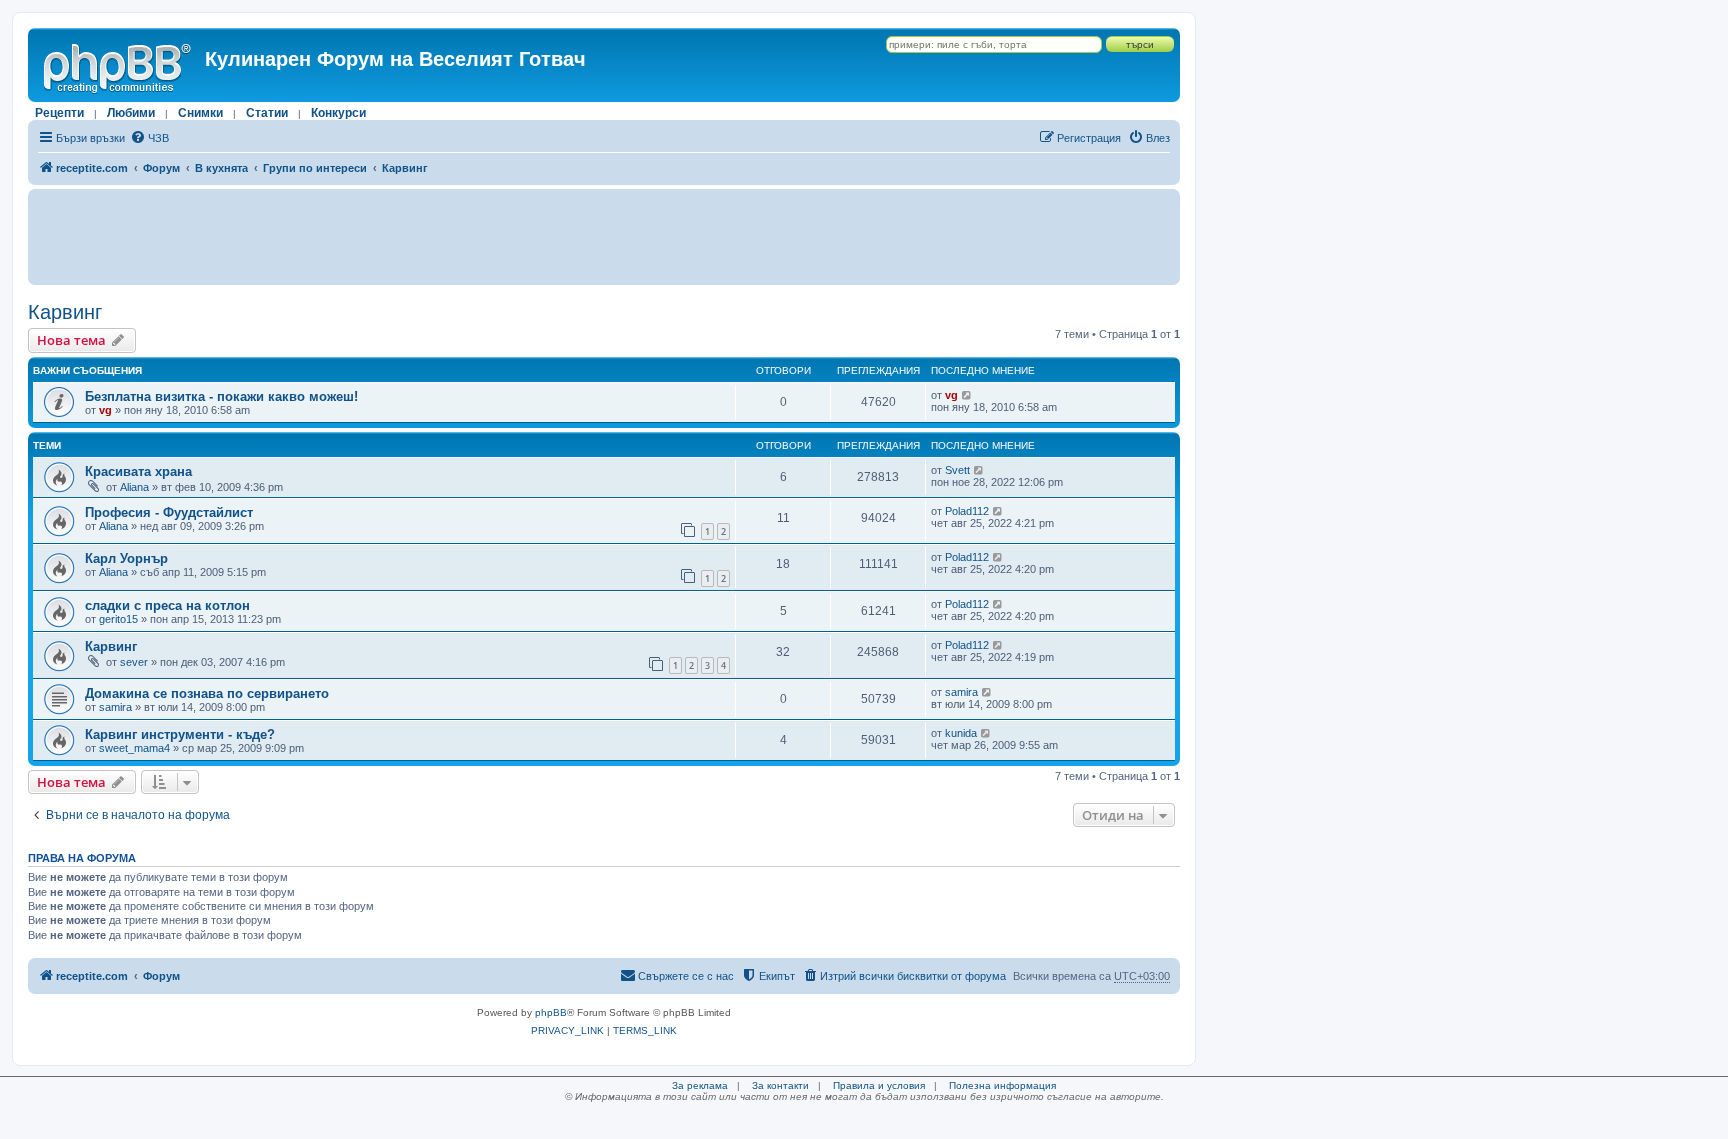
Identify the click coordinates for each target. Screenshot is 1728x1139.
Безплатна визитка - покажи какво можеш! (221, 396)
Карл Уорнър (126, 558)
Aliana (134, 487)
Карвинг (65, 312)
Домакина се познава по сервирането (207, 693)
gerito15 (118, 619)
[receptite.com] (119, 65)
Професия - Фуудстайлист (169, 512)
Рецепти (59, 113)
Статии (267, 113)
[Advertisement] (604, 237)
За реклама (700, 1085)
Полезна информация (1002, 1085)
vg (105, 410)
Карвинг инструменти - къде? (180, 734)
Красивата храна (138, 471)
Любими (131, 113)
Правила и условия (879, 1085)
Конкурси (338, 113)
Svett (957, 470)
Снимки (200, 113)
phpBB (551, 1012)
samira (115, 707)
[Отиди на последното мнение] (967, 395)
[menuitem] (149, 138)
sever (134, 662)
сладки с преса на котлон (167, 605)
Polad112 (967, 511)
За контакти (780, 1085)
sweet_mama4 (134, 748)
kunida (961, 733)
